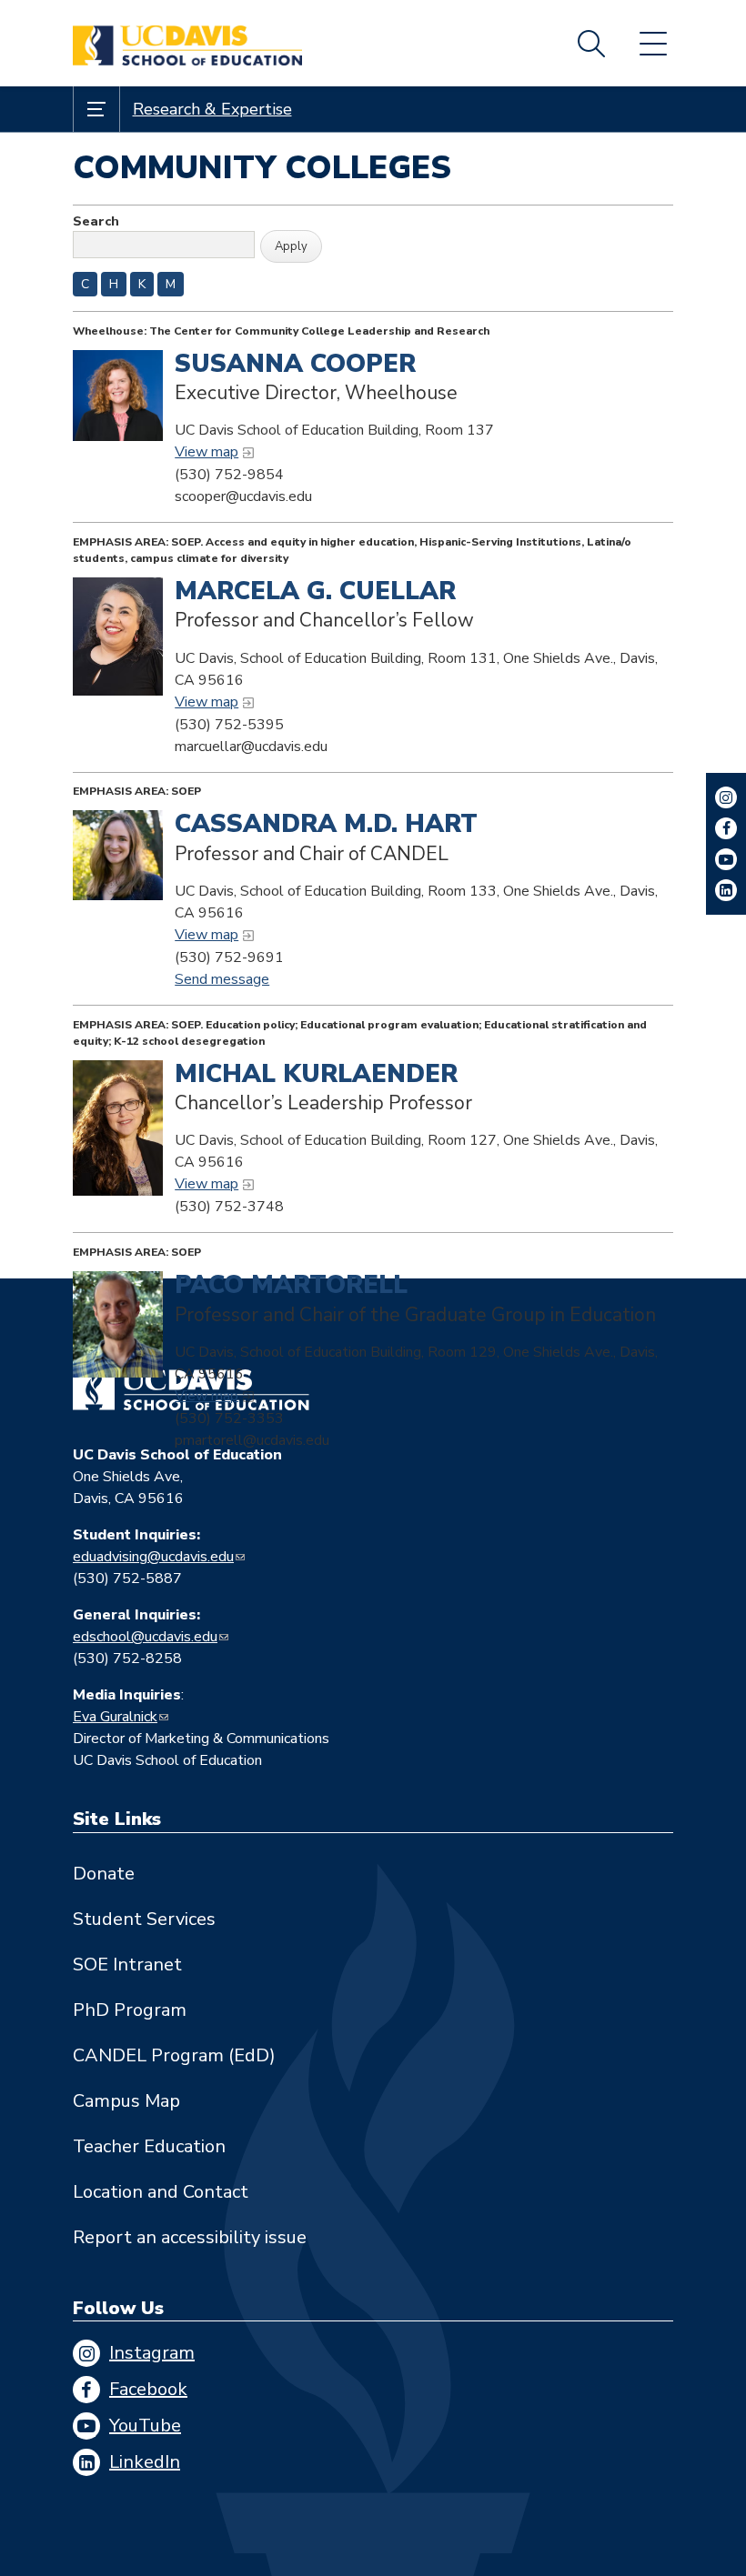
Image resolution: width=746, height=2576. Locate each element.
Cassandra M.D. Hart (326, 824)
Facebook (148, 2389)
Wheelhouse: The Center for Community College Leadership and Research (281, 331)
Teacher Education (149, 2146)
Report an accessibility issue (190, 2237)
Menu (653, 44)
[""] (118, 636)
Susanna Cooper (295, 364)
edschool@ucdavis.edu (145, 1637)
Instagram (152, 2353)
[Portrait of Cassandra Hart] (118, 855)
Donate (104, 1874)
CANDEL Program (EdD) (174, 2055)
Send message (222, 979)
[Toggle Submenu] (96, 109)
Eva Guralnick (115, 1717)
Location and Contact (161, 2192)
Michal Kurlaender (316, 1074)
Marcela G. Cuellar (315, 591)
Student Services (144, 1919)
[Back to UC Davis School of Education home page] (187, 43)
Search (591, 44)
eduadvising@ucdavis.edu (153, 1557)
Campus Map (126, 2101)
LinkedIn (145, 2462)
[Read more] (118, 396)
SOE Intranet (127, 1965)
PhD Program (130, 2010)
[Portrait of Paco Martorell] (118, 1324)
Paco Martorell (291, 1285)
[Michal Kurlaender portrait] (118, 1128)
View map (207, 452)
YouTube (145, 2426)
